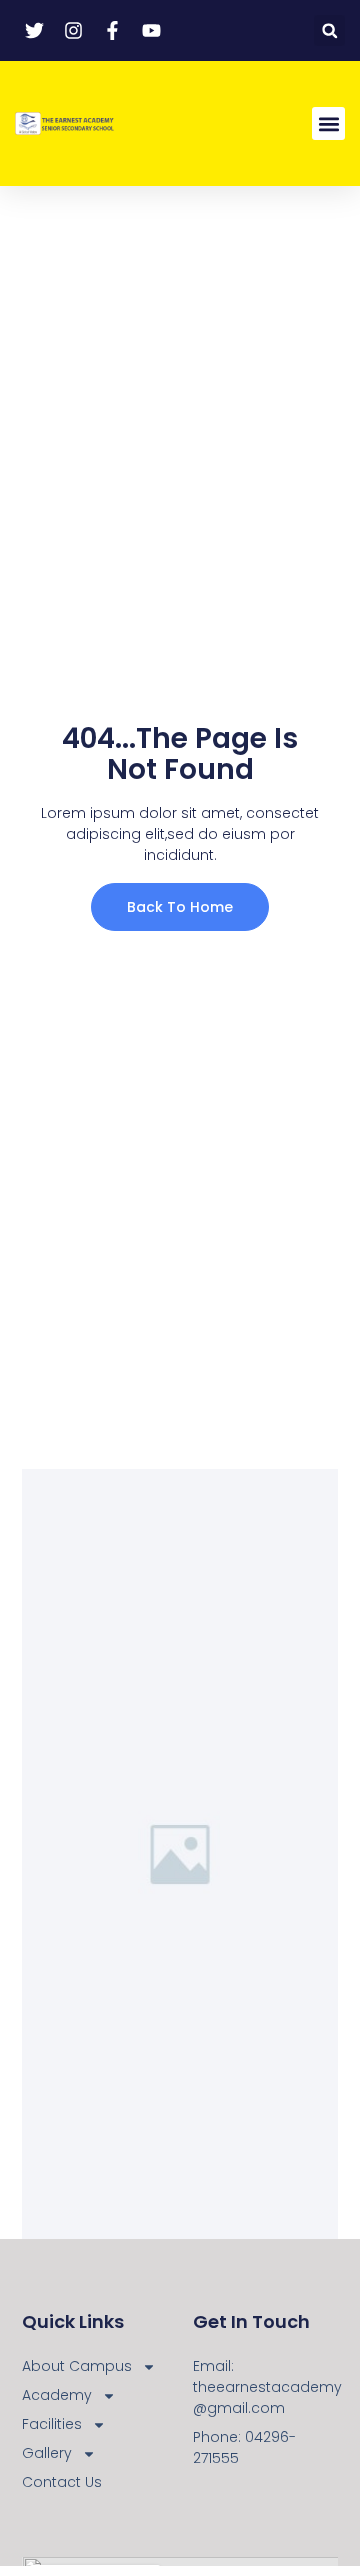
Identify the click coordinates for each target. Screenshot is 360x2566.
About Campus (77, 2366)
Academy (57, 2395)
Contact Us (62, 2482)
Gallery (47, 2453)
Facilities (52, 2424)
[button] (329, 30)
